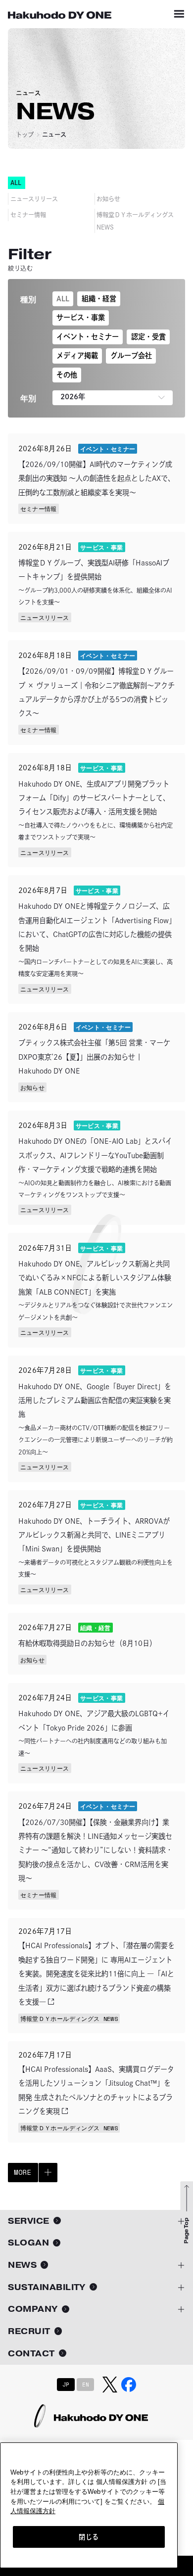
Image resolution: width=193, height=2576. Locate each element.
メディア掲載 (77, 355)
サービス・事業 (81, 317)
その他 (67, 375)
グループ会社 (131, 355)
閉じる (89, 2537)
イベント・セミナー (88, 337)
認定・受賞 (148, 337)
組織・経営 (99, 299)
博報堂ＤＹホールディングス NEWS (135, 221)
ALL (63, 299)
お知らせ (108, 199)
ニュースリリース (34, 199)
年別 (28, 398)
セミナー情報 (28, 215)
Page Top (186, 2231)
